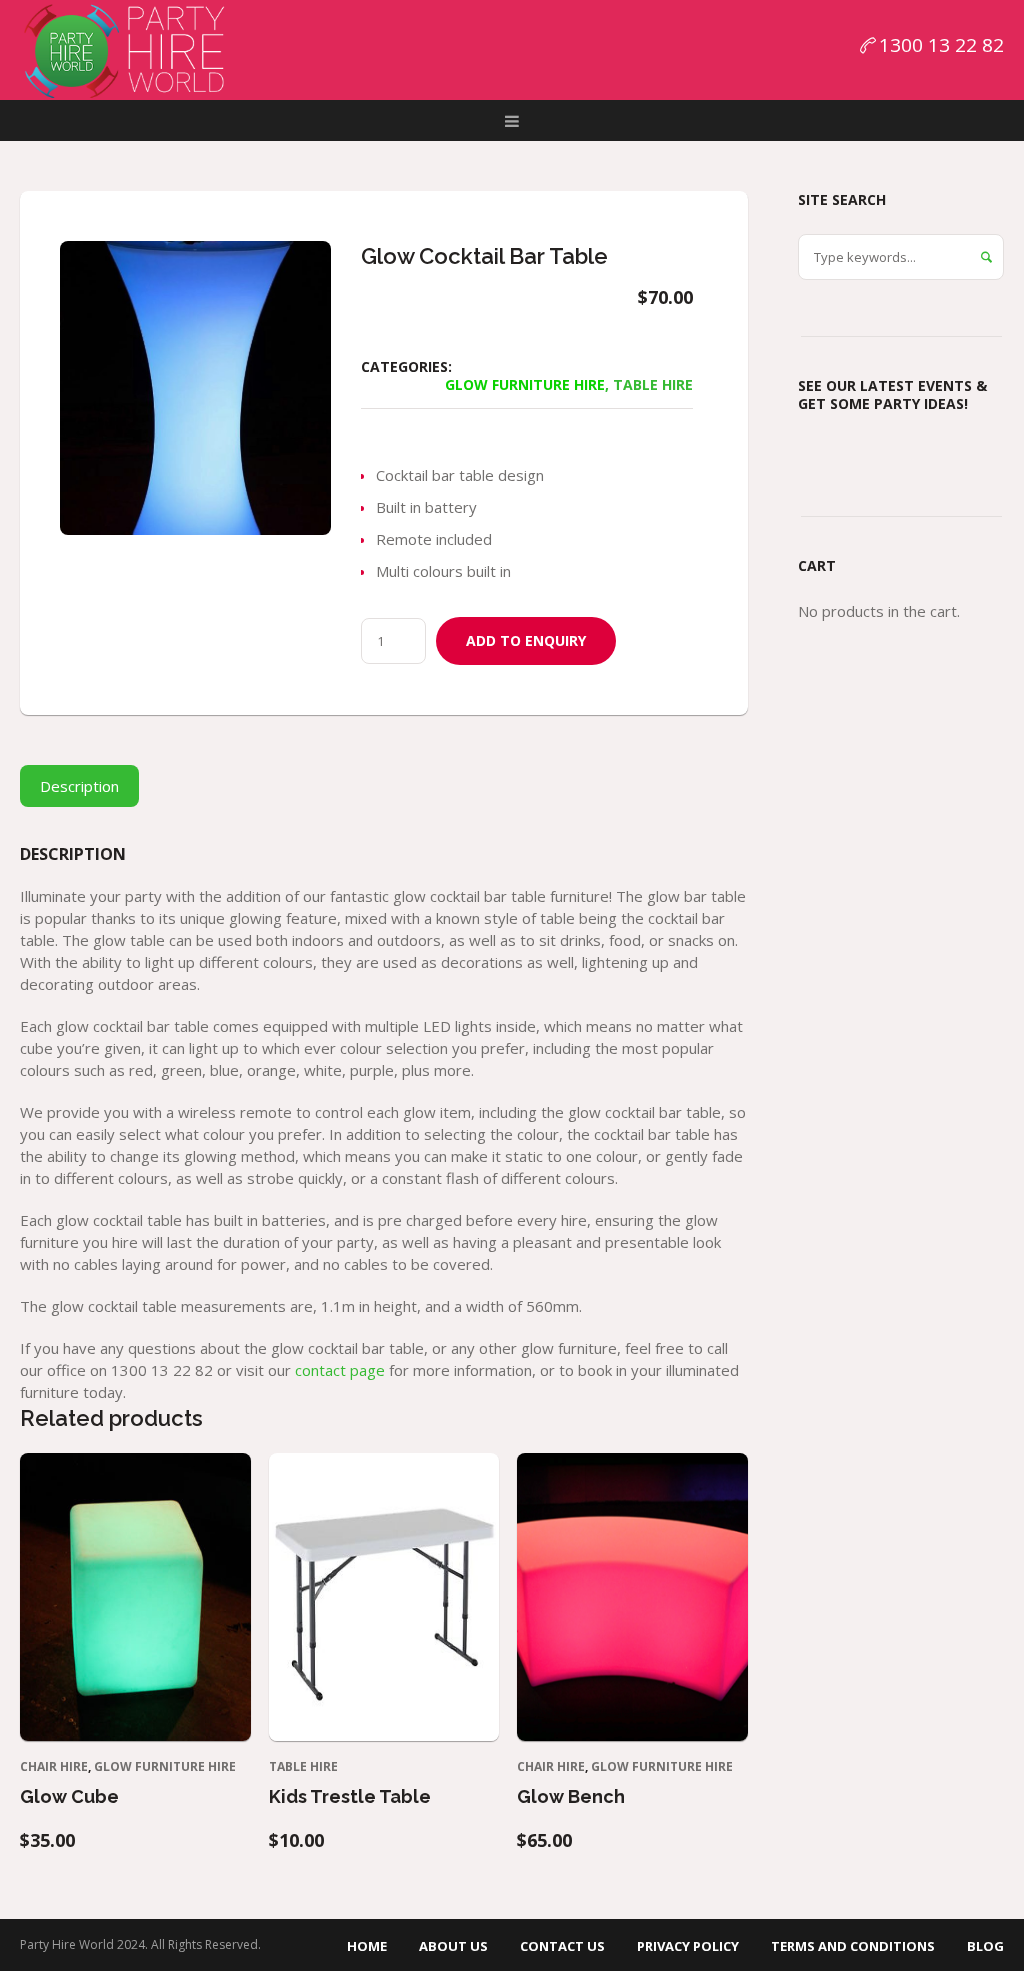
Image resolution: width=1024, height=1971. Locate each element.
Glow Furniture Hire (525, 384)
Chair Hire (54, 1766)
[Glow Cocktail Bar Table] (195, 388)
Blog (985, 1946)
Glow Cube (69, 1796)
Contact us (562, 1946)
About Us (453, 1946)
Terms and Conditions (853, 1946)
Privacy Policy (688, 1946)
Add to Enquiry (526, 640)
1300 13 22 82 (941, 45)
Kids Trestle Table (350, 1796)
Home (367, 1946)
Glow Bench (571, 1796)
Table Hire (653, 384)
